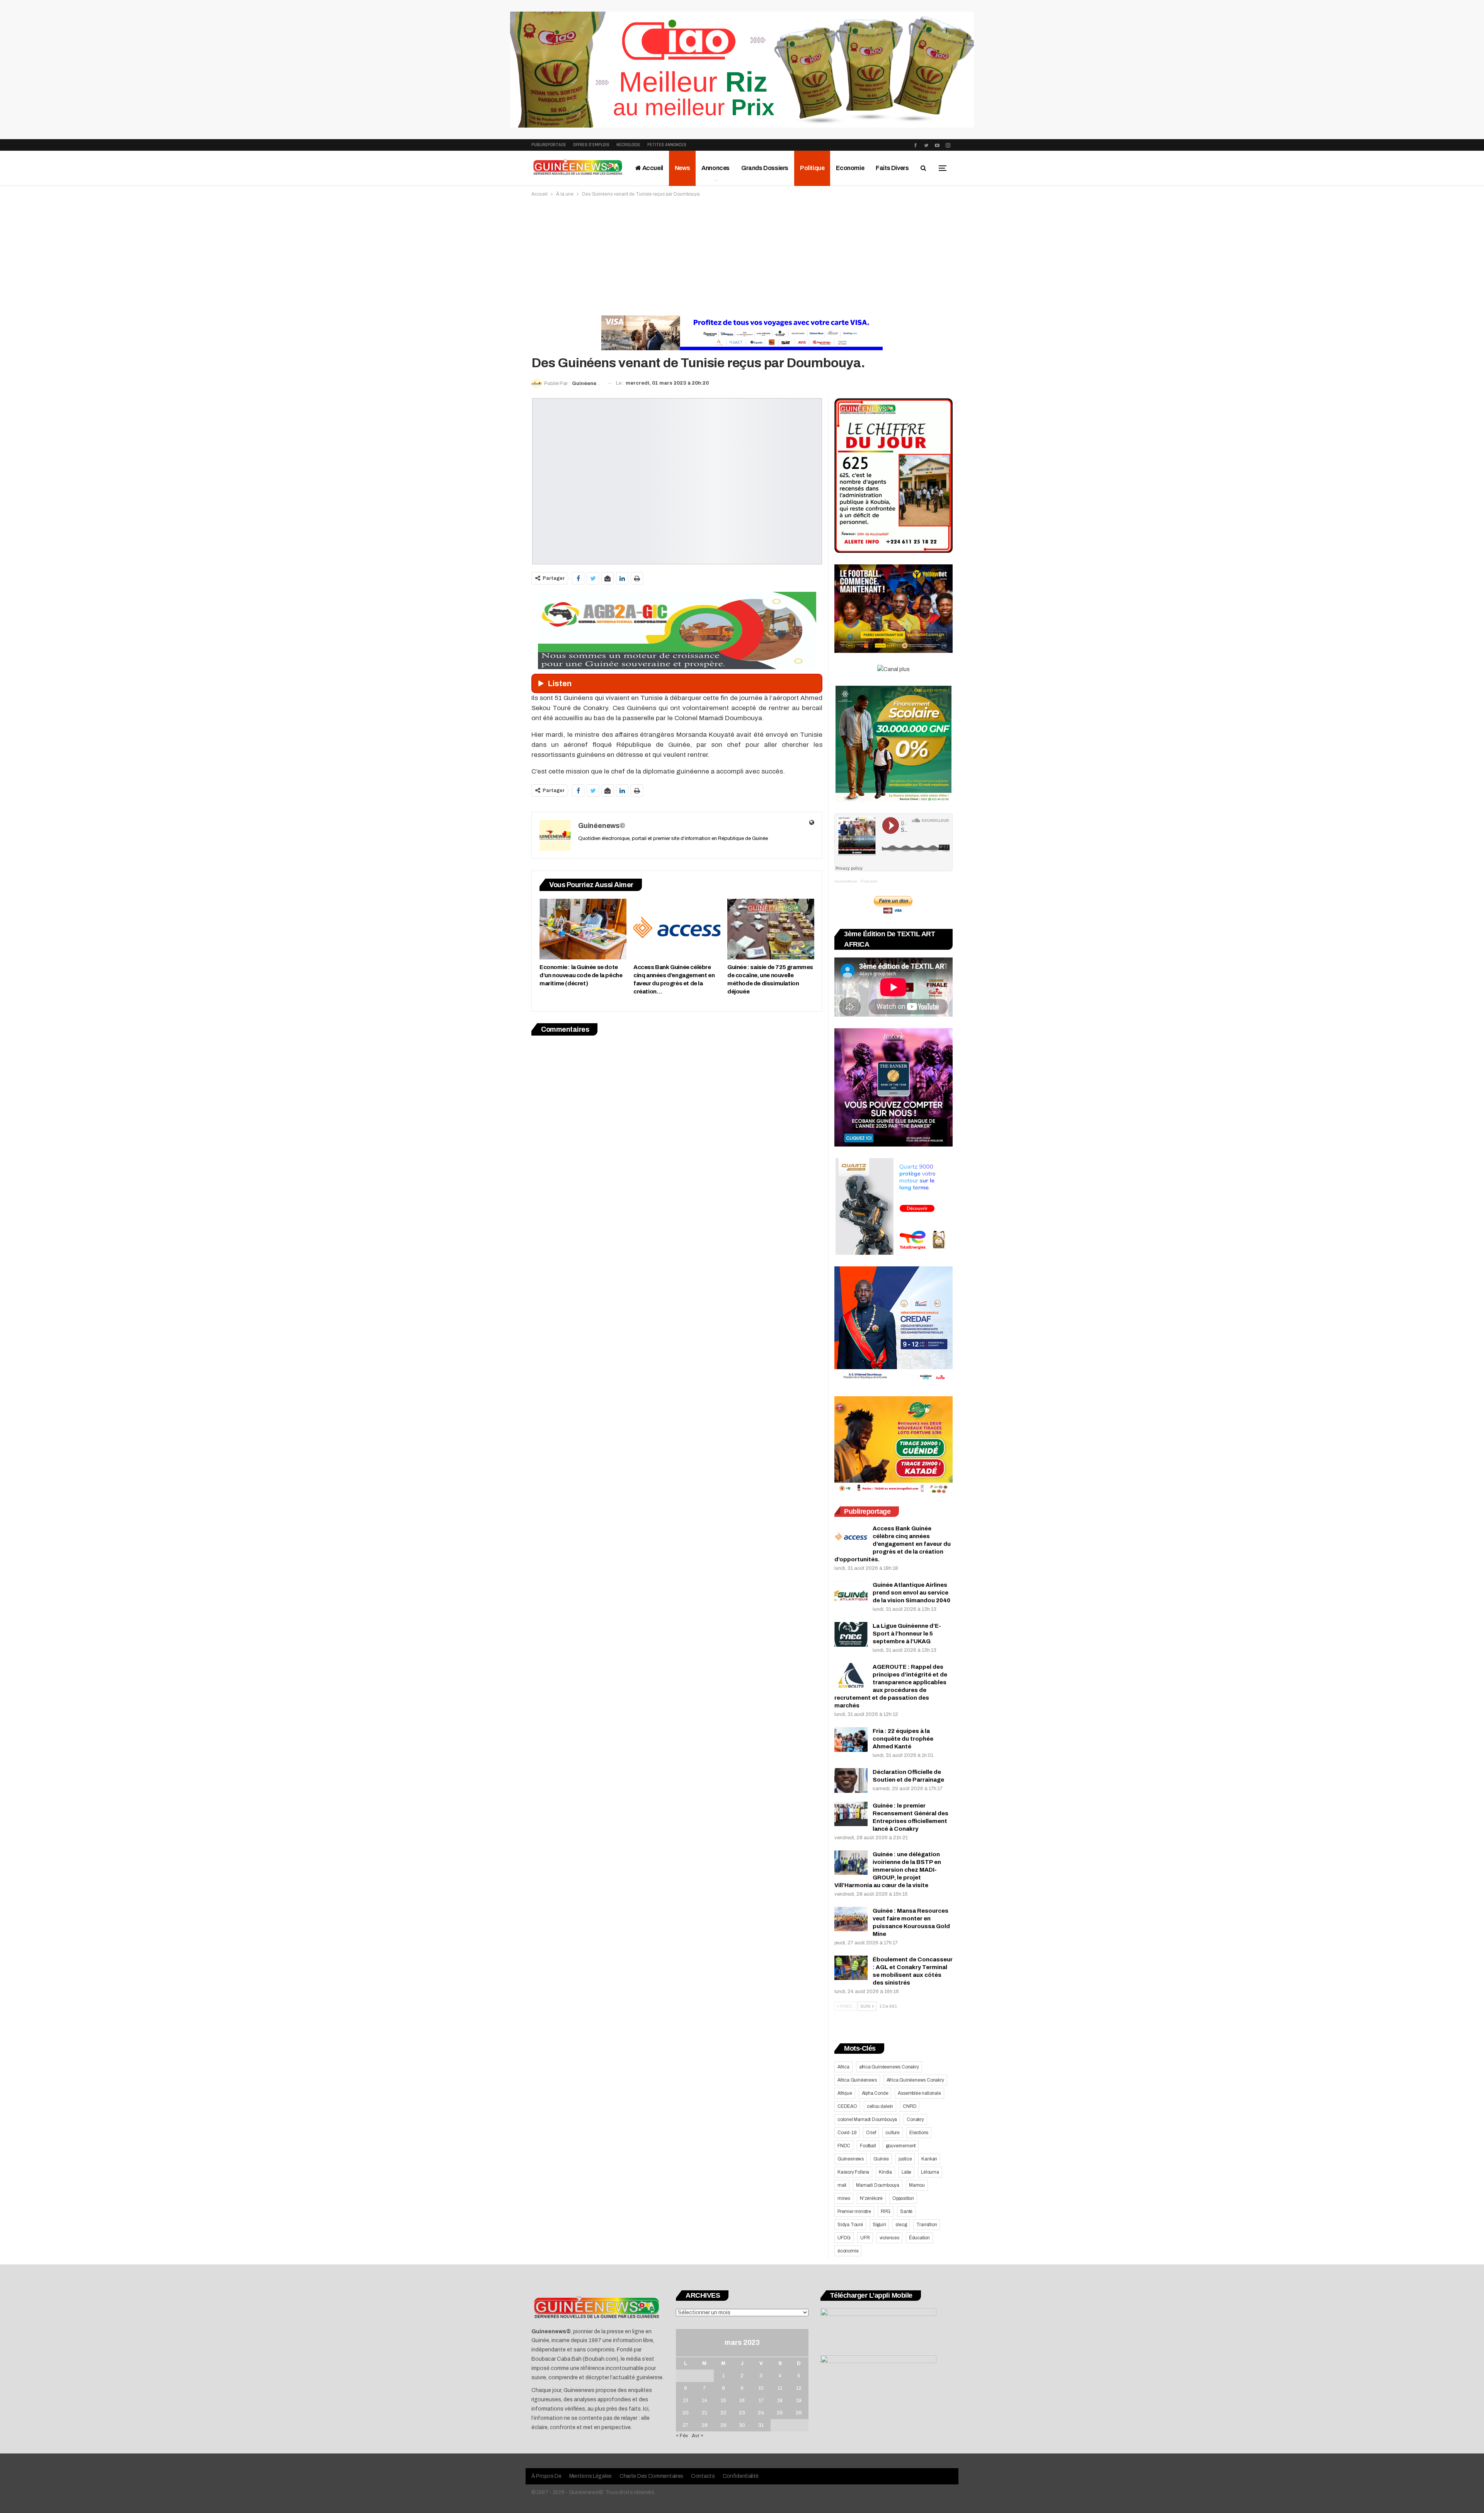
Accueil (652, 168)
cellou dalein (880, 2106)
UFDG (844, 2238)
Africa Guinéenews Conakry (915, 2080)
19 (799, 2401)
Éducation (919, 2238)
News (682, 168)
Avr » (698, 2436)
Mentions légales (591, 2476)
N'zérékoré (871, 2198)
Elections (919, 2133)
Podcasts (869, 881)
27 (685, 2425)
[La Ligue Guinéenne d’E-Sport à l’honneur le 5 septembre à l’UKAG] (851, 1634)
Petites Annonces (667, 145)
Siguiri (879, 2225)
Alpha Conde (875, 2093)
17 (761, 2401)
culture (893, 2133)
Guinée (881, 2159)
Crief (871, 2133)
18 (780, 2401)
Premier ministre (854, 2211)
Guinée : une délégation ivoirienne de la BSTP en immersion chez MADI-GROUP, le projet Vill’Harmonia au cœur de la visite (888, 1870)
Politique (812, 168)
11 (780, 2388)
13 (686, 2401)
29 (723, 2425)
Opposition (903, 2198)
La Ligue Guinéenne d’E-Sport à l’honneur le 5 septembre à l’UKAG (907, 1634)
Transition (927, 2225)
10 (761, 2388)
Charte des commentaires (651, 2476)
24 (761, 2413)
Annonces (716, 168)
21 (705, 2413)
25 (780, 2413)
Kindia (885, 2172)
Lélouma (930, 2172)
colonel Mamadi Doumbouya (867, 2119)
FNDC (844, 2146)
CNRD (910, 2106)
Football (868, 2146)
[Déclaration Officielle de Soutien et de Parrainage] (851, 1780)
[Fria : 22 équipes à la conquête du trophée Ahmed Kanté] (851, 1740)
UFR (865, 2238)
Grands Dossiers (765, 168)
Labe (906, 2172)
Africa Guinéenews (857, 2080)
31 (761, 2425)
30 (742, 2425)
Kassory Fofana (853, 2172)
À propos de (546, 2476)
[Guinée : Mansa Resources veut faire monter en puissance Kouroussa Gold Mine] (851, 1919)
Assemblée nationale (919, 2093)
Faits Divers (892, 168)
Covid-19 (847, 2133)
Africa (843, 2067)
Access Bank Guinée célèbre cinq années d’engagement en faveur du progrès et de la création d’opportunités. (893, 1544)
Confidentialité (741, 2476)
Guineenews (851, 2159)
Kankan (929, 2159)
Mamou (917, 2185)
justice (905, 2159)
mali (842, 2185)
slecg (901, 2225)
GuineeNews (846, 881)
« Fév (682, 2436)
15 (723, 2401)
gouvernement (901, 2146)
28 (705, 2425)
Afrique (845, 2093)
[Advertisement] (742, 256)
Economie (850, 168)
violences (889, 2238)
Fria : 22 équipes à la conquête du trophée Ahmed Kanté (903, 1739)
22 (723, 2413)
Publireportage (549, 145)
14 (705, 2401)
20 (686, 2413)
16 (742, 2401)
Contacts (703, 2476)
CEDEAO (847, 2106)
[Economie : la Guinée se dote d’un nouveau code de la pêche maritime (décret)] (583, 929)
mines (844, 2198)
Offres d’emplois (591, 145)
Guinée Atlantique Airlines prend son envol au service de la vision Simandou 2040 (911, 1593)
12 (799, 2388)
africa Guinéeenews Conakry (889, 2067)
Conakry (915, 2119)
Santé (906, 2211)
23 (742, 2413)
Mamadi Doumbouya (878, 2185)
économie (848, 2251)
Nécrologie (628, 145)
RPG (886, 2211)
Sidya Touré (850, 2225)
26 (799, 2413)
